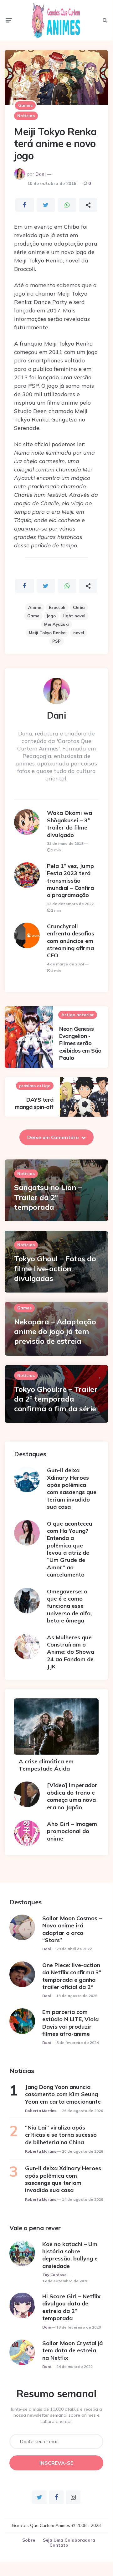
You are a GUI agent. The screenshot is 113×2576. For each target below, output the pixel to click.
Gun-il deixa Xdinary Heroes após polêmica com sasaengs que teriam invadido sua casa (72, 1488)
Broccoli (57, 607)
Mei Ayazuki (56, 624)
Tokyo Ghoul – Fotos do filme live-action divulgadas (55, 1268)
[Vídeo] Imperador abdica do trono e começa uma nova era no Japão (72, 1796)
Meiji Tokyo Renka (47, 633)
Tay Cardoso (54, 2275)
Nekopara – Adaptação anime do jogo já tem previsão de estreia (55, 1331)
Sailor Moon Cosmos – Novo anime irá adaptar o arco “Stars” (72, 1929)
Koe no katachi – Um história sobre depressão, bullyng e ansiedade (70, 2255)
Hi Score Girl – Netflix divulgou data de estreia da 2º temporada (71, 2307)
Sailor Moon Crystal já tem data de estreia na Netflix (72, 2350)
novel (79, 633)
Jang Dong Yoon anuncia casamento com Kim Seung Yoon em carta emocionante (63, 2094)
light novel (74, 616)
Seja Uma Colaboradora (69, 2540)
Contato (59, 2545)
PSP (56, 641)
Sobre (29, 2540)
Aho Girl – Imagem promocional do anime (72, 1831)
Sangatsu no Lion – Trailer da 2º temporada (48, 1197)
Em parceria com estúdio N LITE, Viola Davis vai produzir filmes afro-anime (70, 2023)
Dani (41, 174)
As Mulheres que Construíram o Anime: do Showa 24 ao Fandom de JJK (71, 1652)
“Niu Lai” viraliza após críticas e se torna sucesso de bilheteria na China (61, 2135)
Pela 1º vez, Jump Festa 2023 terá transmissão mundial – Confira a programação (70, 881)
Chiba (79, 607)
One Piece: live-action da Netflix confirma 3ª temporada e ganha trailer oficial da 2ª (72, 1976)
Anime (35, 607)
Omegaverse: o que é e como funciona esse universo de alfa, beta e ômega (69, 1606)
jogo (51, 616)
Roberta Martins (41, 2111)
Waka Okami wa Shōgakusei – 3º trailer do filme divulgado (69, 824)
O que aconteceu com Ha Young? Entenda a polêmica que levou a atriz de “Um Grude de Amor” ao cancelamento (70, 1549)
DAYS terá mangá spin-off (34, 1103)
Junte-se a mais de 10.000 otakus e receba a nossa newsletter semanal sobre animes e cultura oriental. (56, 2415)
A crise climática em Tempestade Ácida (46, 1765)
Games (25, 105)
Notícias (26, 116)
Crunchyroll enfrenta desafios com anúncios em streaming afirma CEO (71, 941)
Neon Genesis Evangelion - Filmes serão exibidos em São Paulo (80, 1043)
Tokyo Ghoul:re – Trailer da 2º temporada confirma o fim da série (56, 1399)
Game (33, 616)
